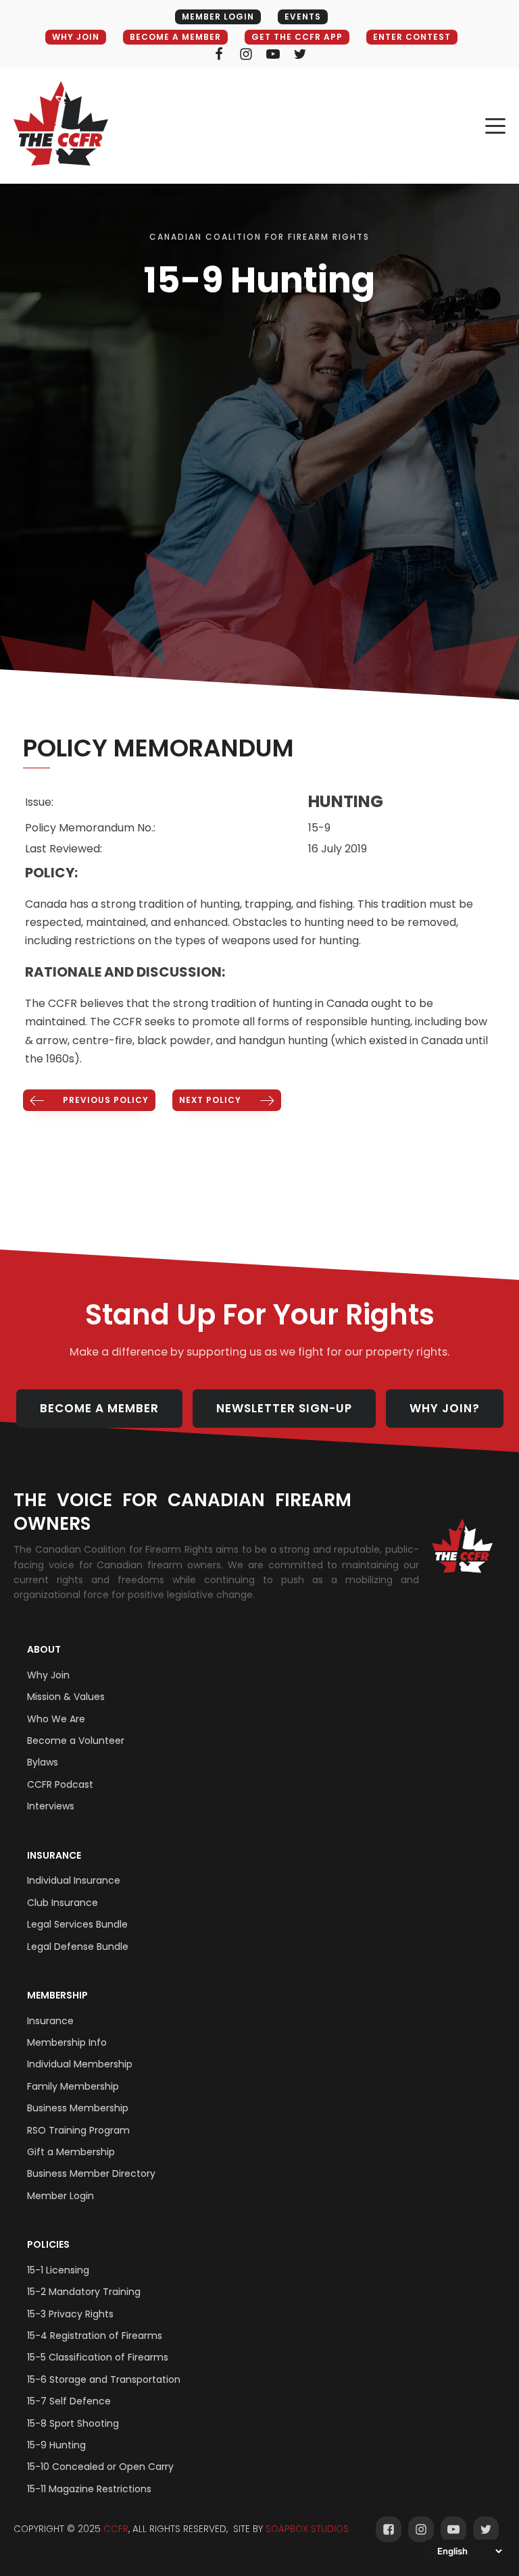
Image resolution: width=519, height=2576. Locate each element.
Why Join (48, 1675)
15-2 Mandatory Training (84, 2292)
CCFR (116, 2529)
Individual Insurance (74, 1880)
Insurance (54, 1855)
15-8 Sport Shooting (73, 2423)
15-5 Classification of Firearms (98, 2357)
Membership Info (67, 2042)
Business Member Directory (91, 2173)
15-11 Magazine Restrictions (89, 2489)
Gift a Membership (71, 2152)
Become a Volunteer (76, 1741)
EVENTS (303, 17)
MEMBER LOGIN (218, 17)
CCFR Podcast (60, 1784)
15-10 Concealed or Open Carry (100, 2467)
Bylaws (43, 1762)
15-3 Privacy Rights (70, 2314)
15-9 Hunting (56, 2445)
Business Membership (78, 2108)
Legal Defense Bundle (78, 1947)
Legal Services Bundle (77, 1924)
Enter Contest (412, 37)
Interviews (51, 1806)
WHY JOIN (76, 37)
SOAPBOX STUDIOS (307, 2529)
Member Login (60, 2196)
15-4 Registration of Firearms (95, 2336)
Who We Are (56, 1719)
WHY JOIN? (445, 1408)
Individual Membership (80, 2064)
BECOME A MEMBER (175, 37)
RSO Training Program (78, 2130)
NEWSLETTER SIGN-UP (284, 1408)
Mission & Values (66, 1697)
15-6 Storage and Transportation (104, 2379)
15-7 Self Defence (69, 2401)
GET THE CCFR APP (297, 37)
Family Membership (73, 2086)
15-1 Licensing (58, 2270)
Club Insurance (63, 1903)
